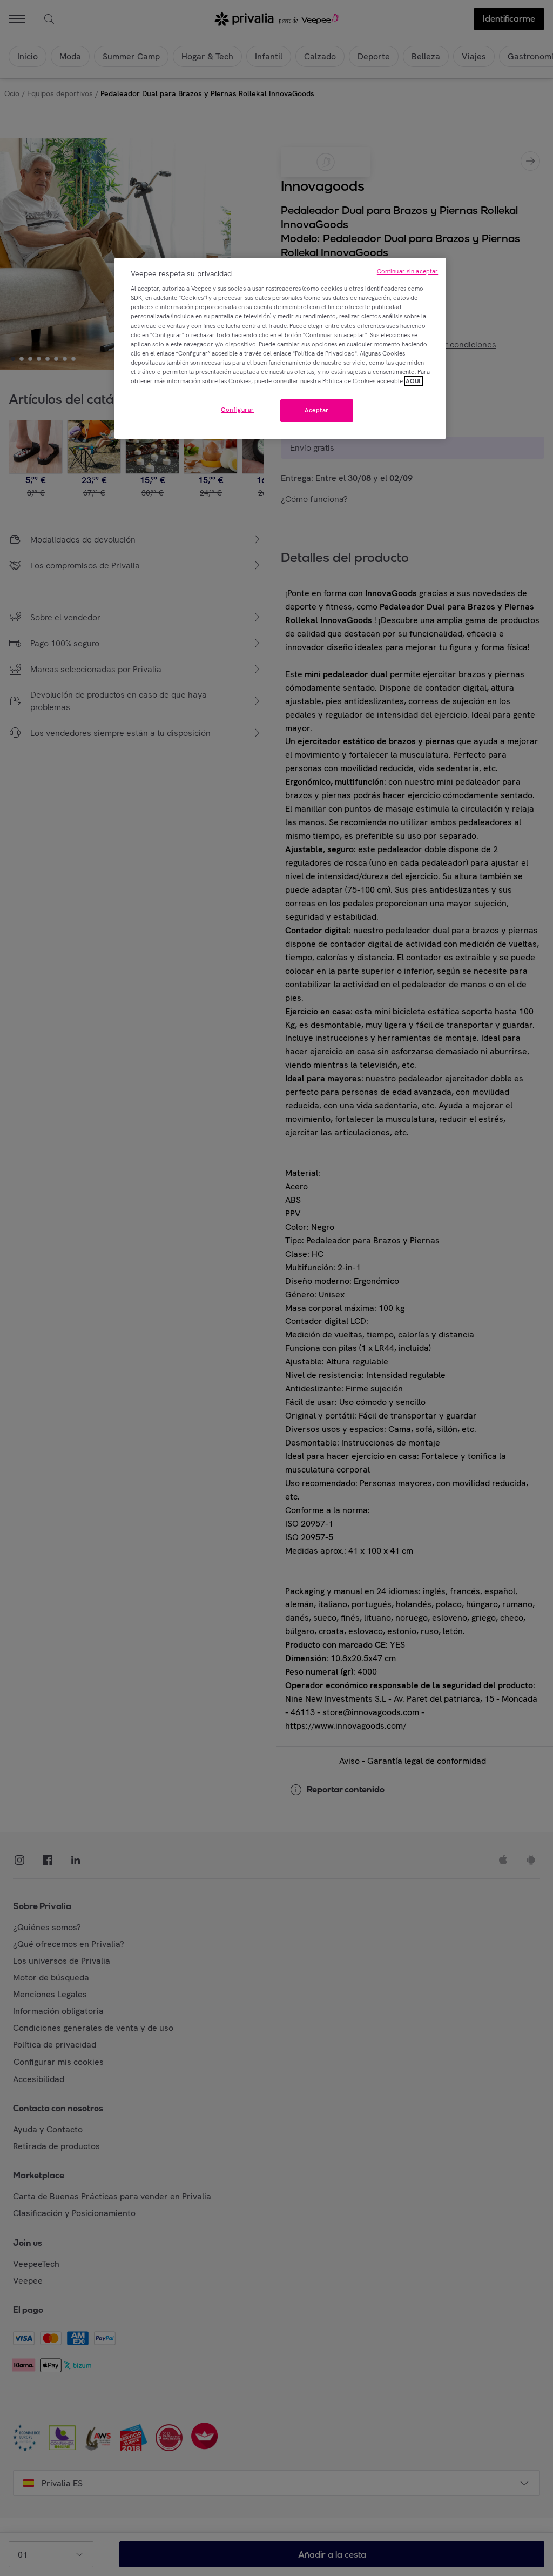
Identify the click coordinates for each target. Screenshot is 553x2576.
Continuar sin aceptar (407, 271)
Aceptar (317, 410)
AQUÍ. (414, 381)
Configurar (238, 410)
